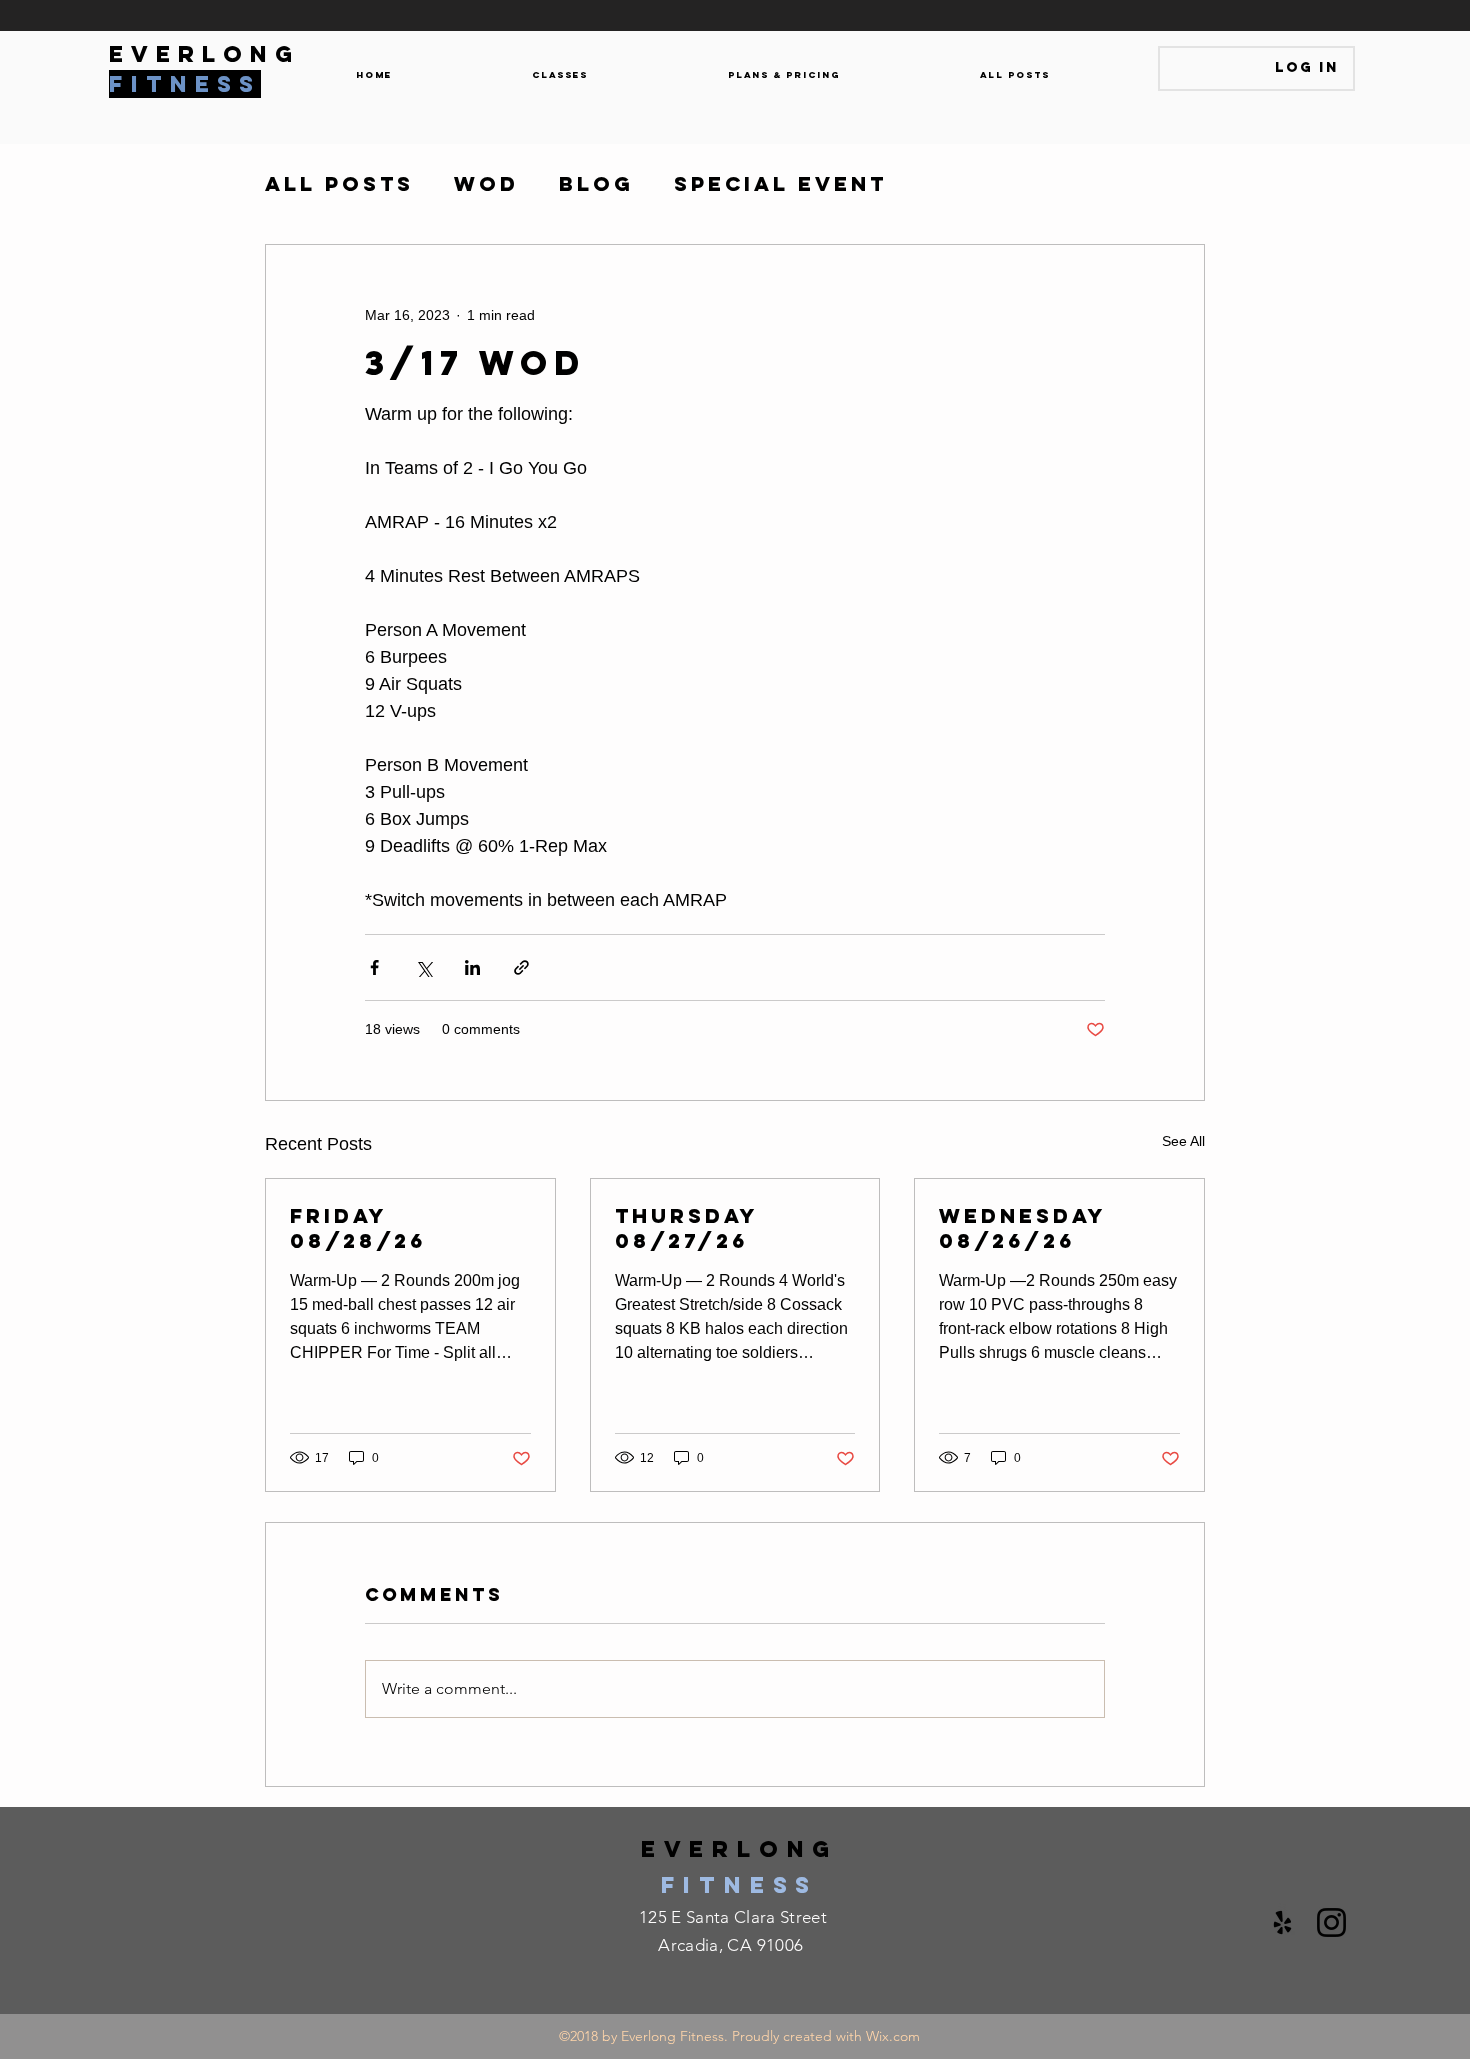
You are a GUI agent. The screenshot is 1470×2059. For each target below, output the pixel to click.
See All (1183, 1141)
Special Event (780, 184)
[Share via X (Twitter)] (423, 967)
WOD (486, 184)
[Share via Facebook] (374, 967)
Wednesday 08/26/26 (1022, 1228)
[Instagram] (1331, 1922)
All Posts (339, 184)
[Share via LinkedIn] (472, 967)
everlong (739, 1849)
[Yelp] (1282, 1922)
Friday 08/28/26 (358, 1228)
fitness (739, 1885)
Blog (596, 184)
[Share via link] (521, 967)
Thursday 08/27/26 (686, 1228)
